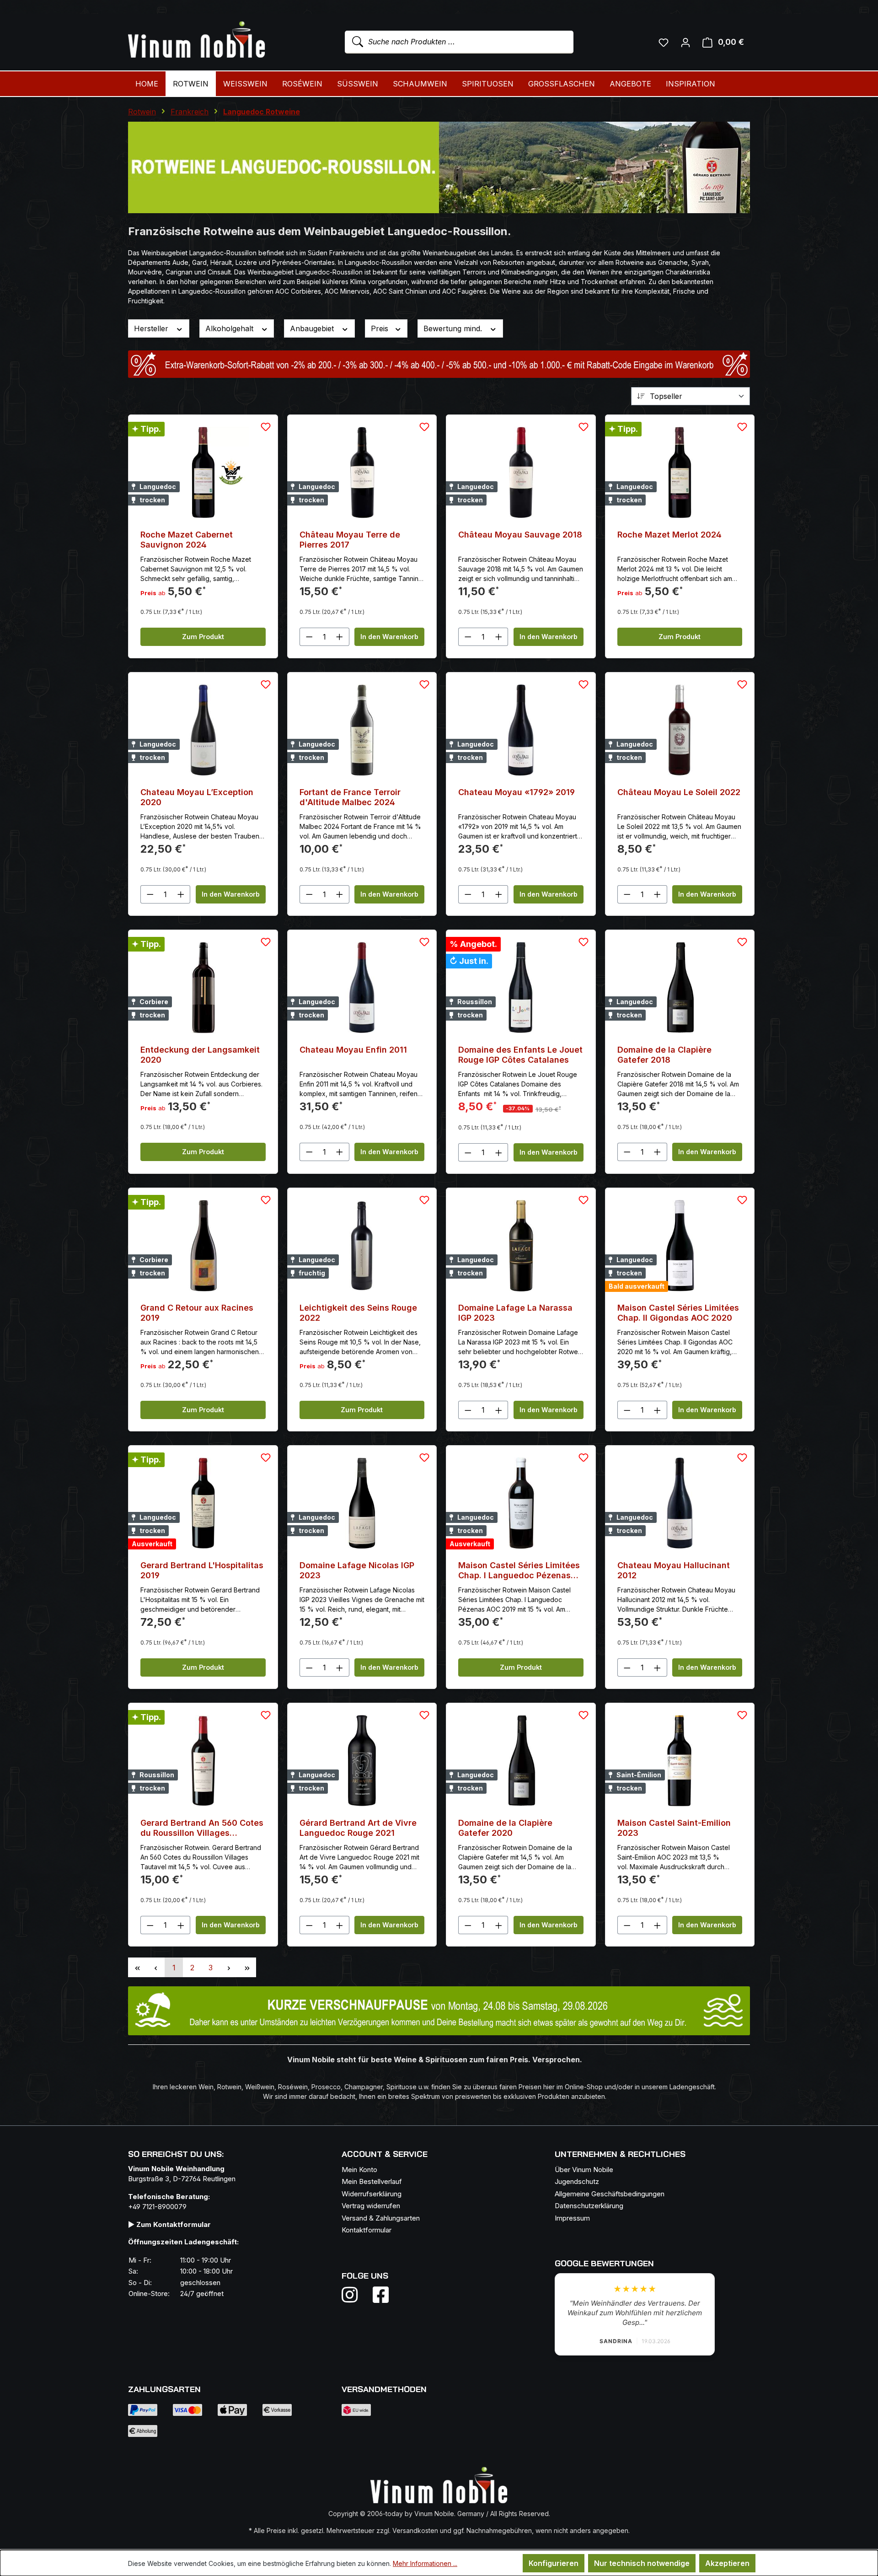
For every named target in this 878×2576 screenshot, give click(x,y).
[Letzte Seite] (247, 1967)
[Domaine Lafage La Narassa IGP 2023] (521, 1246)
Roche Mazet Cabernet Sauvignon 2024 (187, 540)
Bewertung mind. (454, 328)
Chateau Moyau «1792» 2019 (517, 792)
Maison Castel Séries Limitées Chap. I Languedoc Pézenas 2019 (519, 1570)
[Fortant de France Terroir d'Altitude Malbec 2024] (362, 730)
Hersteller (152, 328)
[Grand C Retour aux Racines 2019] (203, 1246)
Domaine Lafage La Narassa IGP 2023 (515, 1313)
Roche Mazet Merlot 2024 (669, 535)
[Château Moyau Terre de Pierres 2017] (362, 473)
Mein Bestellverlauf (372, 2181)
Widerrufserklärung (372, 2194)
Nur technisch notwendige (642, 2563)
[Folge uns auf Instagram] (355, 2295)
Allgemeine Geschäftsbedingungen (610, 2194)
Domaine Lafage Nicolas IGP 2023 (357, 1570)
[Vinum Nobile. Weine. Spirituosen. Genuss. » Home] (197, 40)
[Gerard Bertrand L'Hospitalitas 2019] (203, 1503)
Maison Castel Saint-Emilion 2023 (674, 1828)
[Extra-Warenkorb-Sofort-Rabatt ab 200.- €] (439, 364)
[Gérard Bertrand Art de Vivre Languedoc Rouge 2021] (362, 1761)
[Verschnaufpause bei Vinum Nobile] (439, 2011)
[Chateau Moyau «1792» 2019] (521, 730)
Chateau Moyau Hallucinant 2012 (674, 1570)
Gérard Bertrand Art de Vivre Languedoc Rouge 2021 (358, 1828)
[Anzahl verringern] (309, 637)
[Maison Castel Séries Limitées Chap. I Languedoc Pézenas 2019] (521, 1503)
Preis (381, 328)
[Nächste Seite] (229, 1967)
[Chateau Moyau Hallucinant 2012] (680, 1503)
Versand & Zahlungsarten (381, 2218)
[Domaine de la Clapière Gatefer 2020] (521, 1761)
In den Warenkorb (389, 637)
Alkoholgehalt (230, 328)
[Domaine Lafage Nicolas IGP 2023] (362, 1503)
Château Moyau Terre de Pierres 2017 (350, 540)
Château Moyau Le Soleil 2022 (679, 792)
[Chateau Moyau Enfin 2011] (362, 988)
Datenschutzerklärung (589, 2206)
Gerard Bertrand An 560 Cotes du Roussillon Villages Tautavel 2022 (202, 1828)
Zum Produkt (203, 637)
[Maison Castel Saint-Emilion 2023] (680, 1761)
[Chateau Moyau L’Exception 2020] (203, 730)
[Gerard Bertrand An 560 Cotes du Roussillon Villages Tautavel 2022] (203, 1761)
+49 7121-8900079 (157, 2207)
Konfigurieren (554, 2563)
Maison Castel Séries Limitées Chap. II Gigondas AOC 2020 (678, 1313)
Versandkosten (415, 2530)
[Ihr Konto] (685, 42)
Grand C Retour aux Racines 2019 (197, 1313)
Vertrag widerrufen (371, 2206)
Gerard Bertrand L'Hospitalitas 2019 (202, 1570)
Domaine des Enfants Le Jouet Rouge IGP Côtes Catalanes (520, 1055)
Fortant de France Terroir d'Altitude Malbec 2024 (350, 797)
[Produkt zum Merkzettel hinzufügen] (266, 427)
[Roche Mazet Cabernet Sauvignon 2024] (203, 473)
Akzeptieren (727, 2563)
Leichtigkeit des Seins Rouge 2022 (358, 1313)
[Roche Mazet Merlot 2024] (680, 473)
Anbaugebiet (313, 328)
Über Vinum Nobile (584, 2170)
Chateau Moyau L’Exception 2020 (197, 797)
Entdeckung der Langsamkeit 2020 (200, 1055)
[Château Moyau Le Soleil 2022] (680, 730)
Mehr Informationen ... (425, 2563)
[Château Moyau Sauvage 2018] (521, 473)
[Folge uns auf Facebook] (378, 2295)
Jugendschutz (577, 2181)
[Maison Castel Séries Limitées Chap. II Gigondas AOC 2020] (680, 1246)
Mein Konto (359, 2170)
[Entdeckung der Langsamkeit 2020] (203, 988)
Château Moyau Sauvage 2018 (520, 535)
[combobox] (459, 42)
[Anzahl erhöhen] (340, 637)
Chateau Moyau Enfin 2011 (353, 1050)
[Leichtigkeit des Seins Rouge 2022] (362, 1246)
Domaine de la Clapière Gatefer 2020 (505, 1828)
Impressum (572, 2218)
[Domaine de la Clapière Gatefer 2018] (680, 988)
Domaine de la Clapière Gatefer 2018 (664, 1055)
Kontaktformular (367, 2230)
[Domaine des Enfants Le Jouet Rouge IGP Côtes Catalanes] (521, 988)
